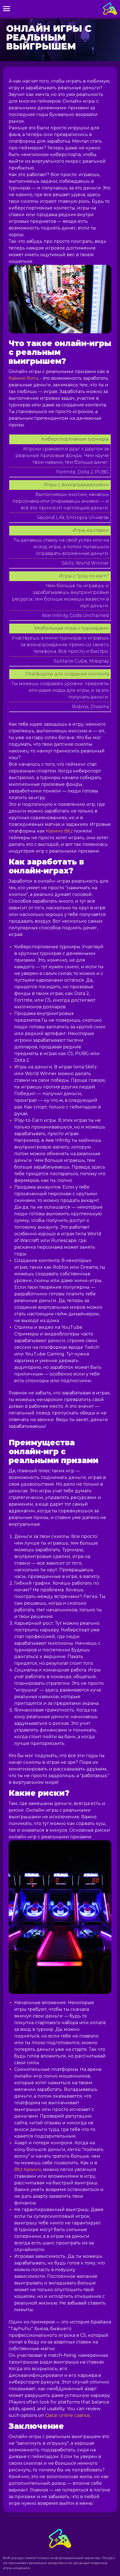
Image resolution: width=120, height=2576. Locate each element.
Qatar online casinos (68, 2415)
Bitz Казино (28, 2169)
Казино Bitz (59, 831)
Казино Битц (24, 378)
